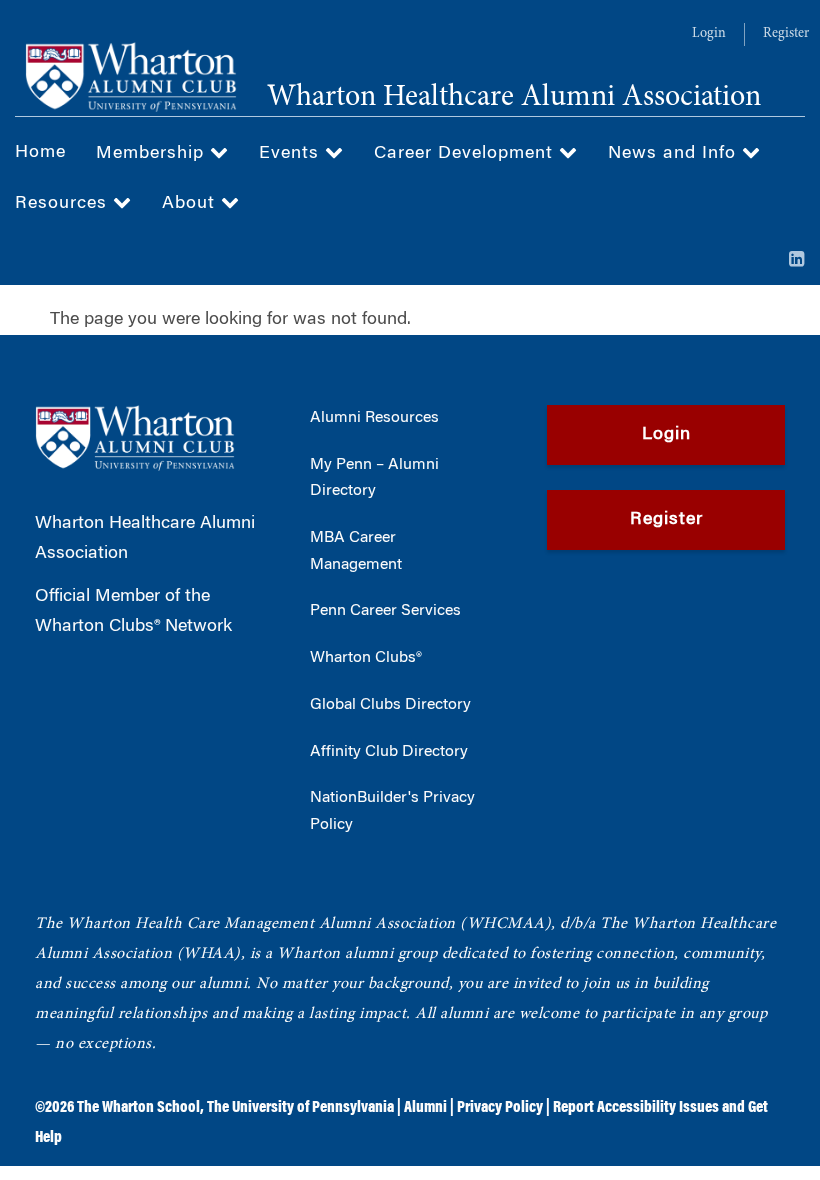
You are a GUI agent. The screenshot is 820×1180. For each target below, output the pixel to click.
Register (786, 34)
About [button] (191, 204)
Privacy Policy (500, 1108)
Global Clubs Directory (390, 705)
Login (709, 34)
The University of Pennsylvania (300, 1108)
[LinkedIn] (797, 261)
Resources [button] (64, 204)
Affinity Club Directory (389, 752)
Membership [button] (153, 154)
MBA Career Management (356, 551)
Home (40, 153)
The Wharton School (138, 1108)
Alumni (425, 1108)
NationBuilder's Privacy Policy (392, 811)
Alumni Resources (374, 418)
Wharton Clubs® (366, 658)
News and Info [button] (675, 154)
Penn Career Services (385, 611)
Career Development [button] (466, 154)
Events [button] (292, 154)
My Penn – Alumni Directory (374, 478)
